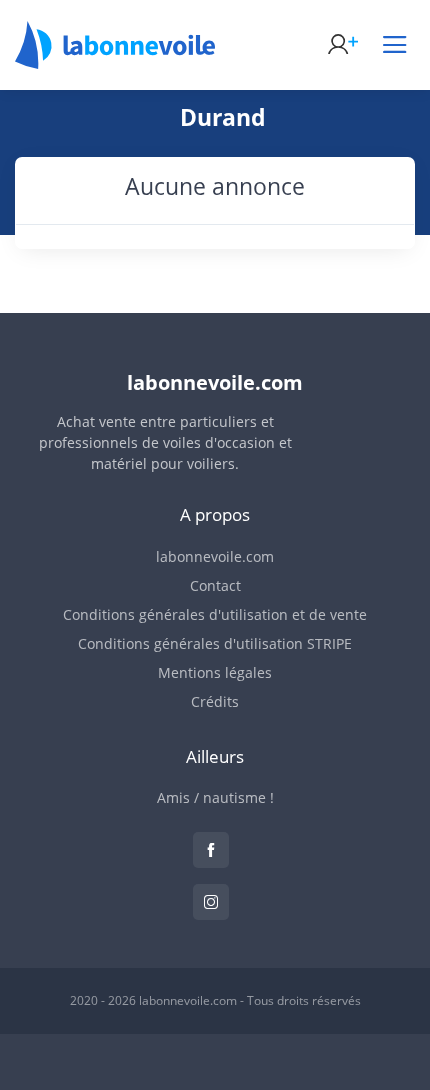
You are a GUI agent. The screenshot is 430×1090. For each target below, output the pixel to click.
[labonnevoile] (115, 60)
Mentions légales (215, 672)
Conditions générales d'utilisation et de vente (215, 614)
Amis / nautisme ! (215, 797)
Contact (215, 585)
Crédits (215, 701)
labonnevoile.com (215, 556)
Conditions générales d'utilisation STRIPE (215, 643)
